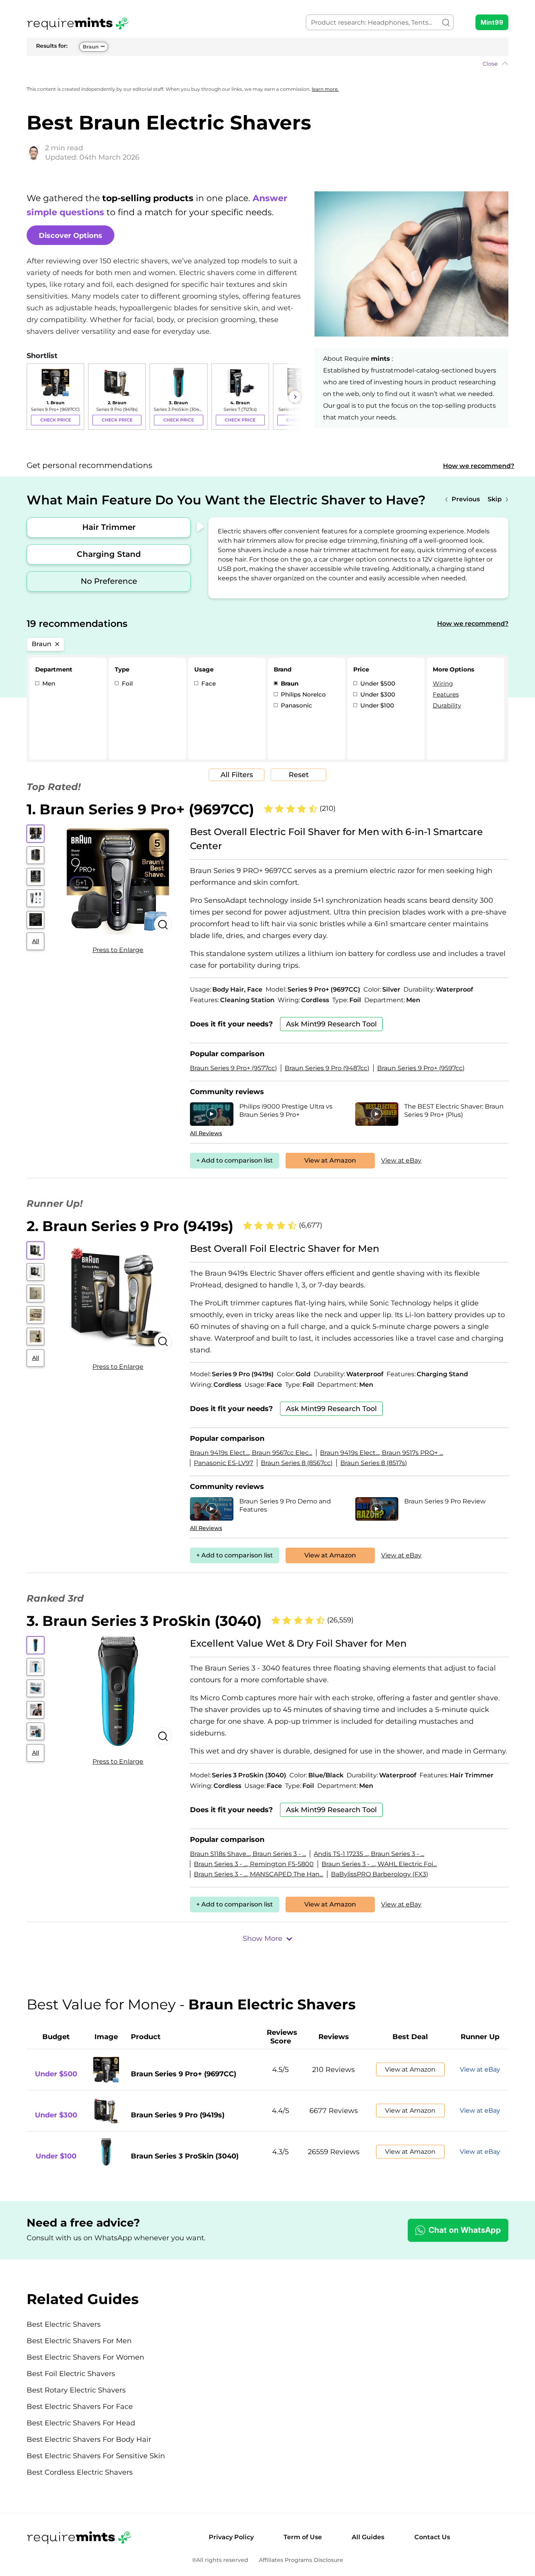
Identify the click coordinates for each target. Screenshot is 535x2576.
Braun (91, 47)
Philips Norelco (303, 694)
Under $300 (377, 694)
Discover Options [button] (70, 236)
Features (446, 694)
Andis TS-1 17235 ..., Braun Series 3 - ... (369, 1854)
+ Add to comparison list (235, 1160)
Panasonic (296, 705)
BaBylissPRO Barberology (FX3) (380, 1874)
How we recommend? (479, 466)
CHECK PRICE (56, 420)
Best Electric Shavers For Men (79, 2341)
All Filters (237, 775)
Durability (447, 705)
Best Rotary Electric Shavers (76, 2390)
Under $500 (377, 683)
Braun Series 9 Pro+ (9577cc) (233, 1068)
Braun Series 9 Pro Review (445, 1501)
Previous (466, 499)
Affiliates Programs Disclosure (301, 2560)
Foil (127, 683)
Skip (495, 499)
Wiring (443, 683)
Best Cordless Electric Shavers (80, 2472)
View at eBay (401, 1160)
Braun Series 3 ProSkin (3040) (185, 2156)
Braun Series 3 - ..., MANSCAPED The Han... (258, 1874)
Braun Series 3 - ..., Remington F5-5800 (254, 1864)
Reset (299, 775)
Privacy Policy (231, 2537)
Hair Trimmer (109, 527)
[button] (267, 64)
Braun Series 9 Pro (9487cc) (327, 1068)
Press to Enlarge (118, 950)
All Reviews (206, 1133)
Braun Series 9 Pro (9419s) (178, 2115)
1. (140, 809)
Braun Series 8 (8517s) (374, 1463)
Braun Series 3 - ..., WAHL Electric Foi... (379, 1864)
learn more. (325, 89)
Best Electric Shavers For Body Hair (89, 2439)
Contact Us (432, 2537)
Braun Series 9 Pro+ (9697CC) (183, 2074)
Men (48, 683)
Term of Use (303, 2537)
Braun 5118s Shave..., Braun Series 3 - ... (248, 1854)
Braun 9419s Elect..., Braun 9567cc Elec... (251, 1453)
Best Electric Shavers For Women (85, 2357)
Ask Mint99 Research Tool (331, 1024)
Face (208, 683)
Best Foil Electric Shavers (71, 2374)
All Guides (368, 2537)
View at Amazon (330, 1160)
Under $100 (376, 705)
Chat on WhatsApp (465, 2230)
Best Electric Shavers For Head (81, 2423)
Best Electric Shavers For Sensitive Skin (96, 2456)
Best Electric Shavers (64, 2324)
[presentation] (34, 397)
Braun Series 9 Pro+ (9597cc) (421, 1068)
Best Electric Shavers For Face (80, 2407)
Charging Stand (109, 554)
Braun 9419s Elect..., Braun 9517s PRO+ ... (381, 1453)
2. (130, 1226)
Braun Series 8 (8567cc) (297, 1463)
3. (144, 1621)
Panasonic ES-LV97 (223, 1463)
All (36, 941)
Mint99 (492, 22)
